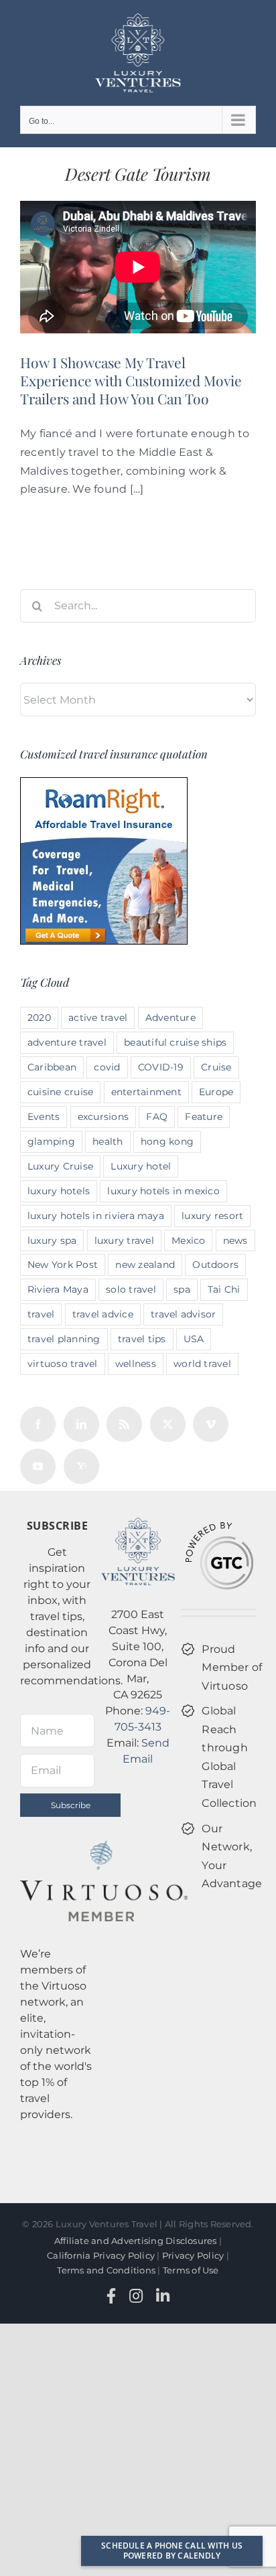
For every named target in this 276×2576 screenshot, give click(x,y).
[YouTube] (38, 1466)
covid (107, 1067)
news (235, 1240)
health (108, 1141)
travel (41, 1314)
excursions (103, 1117)
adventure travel (67, 1042)
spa (182, 1289)
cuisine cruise (60, 1092)
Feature (204, 1117)
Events (44, 1117)
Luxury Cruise (60, 1166)
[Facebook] (38, 1424)
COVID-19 (161, 1067)
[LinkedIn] (81, 1424)
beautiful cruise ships (175, 1042)
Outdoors (215, 1265)
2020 (39, 1018)
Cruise (216, 1067)
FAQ (157, 1117)
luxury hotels (59, 1191)
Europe (216, 1092)
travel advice (103, 1314)
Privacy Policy (193, 2255)
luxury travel (124, 1240)
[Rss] (124, 1424)
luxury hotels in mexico (163, 1191)
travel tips (142, 1339)
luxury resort (212, 1216)
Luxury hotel (141, 1166)
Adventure (170, 1018)
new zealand (145, 1265)
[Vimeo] (211, 1424)
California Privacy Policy (101, 2255)
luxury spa (52, 1240)
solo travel (131, 1289)
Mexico (188, 1240)
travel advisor (183, 1314)
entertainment (146, 1092)
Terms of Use (191, 2270)
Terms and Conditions (106, 2270)
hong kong (167, 1141)
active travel (98, 1018)
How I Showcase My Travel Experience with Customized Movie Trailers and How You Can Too (131, 381)
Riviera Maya (58, 1289)
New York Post (63, 1265)
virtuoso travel (63, 1364)
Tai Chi (224, 1289)
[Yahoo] (81, 1466)
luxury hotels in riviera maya (96, 1216)
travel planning (64, 1339)
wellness (136, 1364)
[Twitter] (168, 1424)
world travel (202, 1364)
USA (194, 1339)
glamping (51, 1141)
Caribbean (52, 1067)
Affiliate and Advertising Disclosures (136, 2241)
